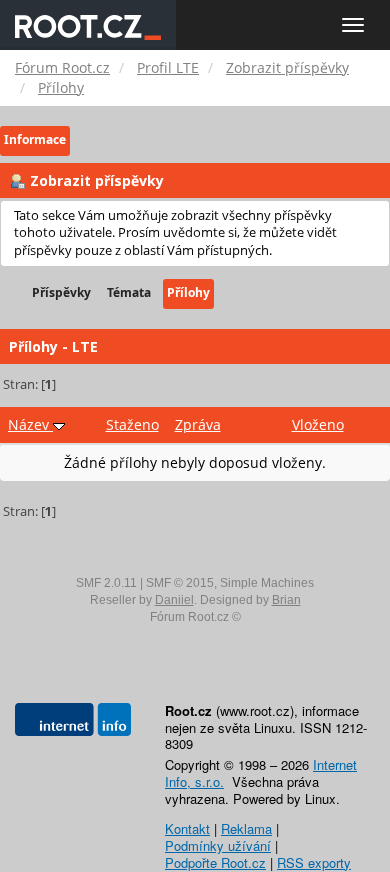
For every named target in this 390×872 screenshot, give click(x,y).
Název (30, 424)
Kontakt (187, 828)
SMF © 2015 (180, 583)
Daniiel (174, 600)
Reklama (246, 828)
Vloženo (318, 424)
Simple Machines (267, 583)
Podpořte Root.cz (215, 862)
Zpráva (198, 424)
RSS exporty (314, 862)
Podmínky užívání (218, 845)
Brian (286, 600)
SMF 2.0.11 (106, 583)
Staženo (132, 424)
